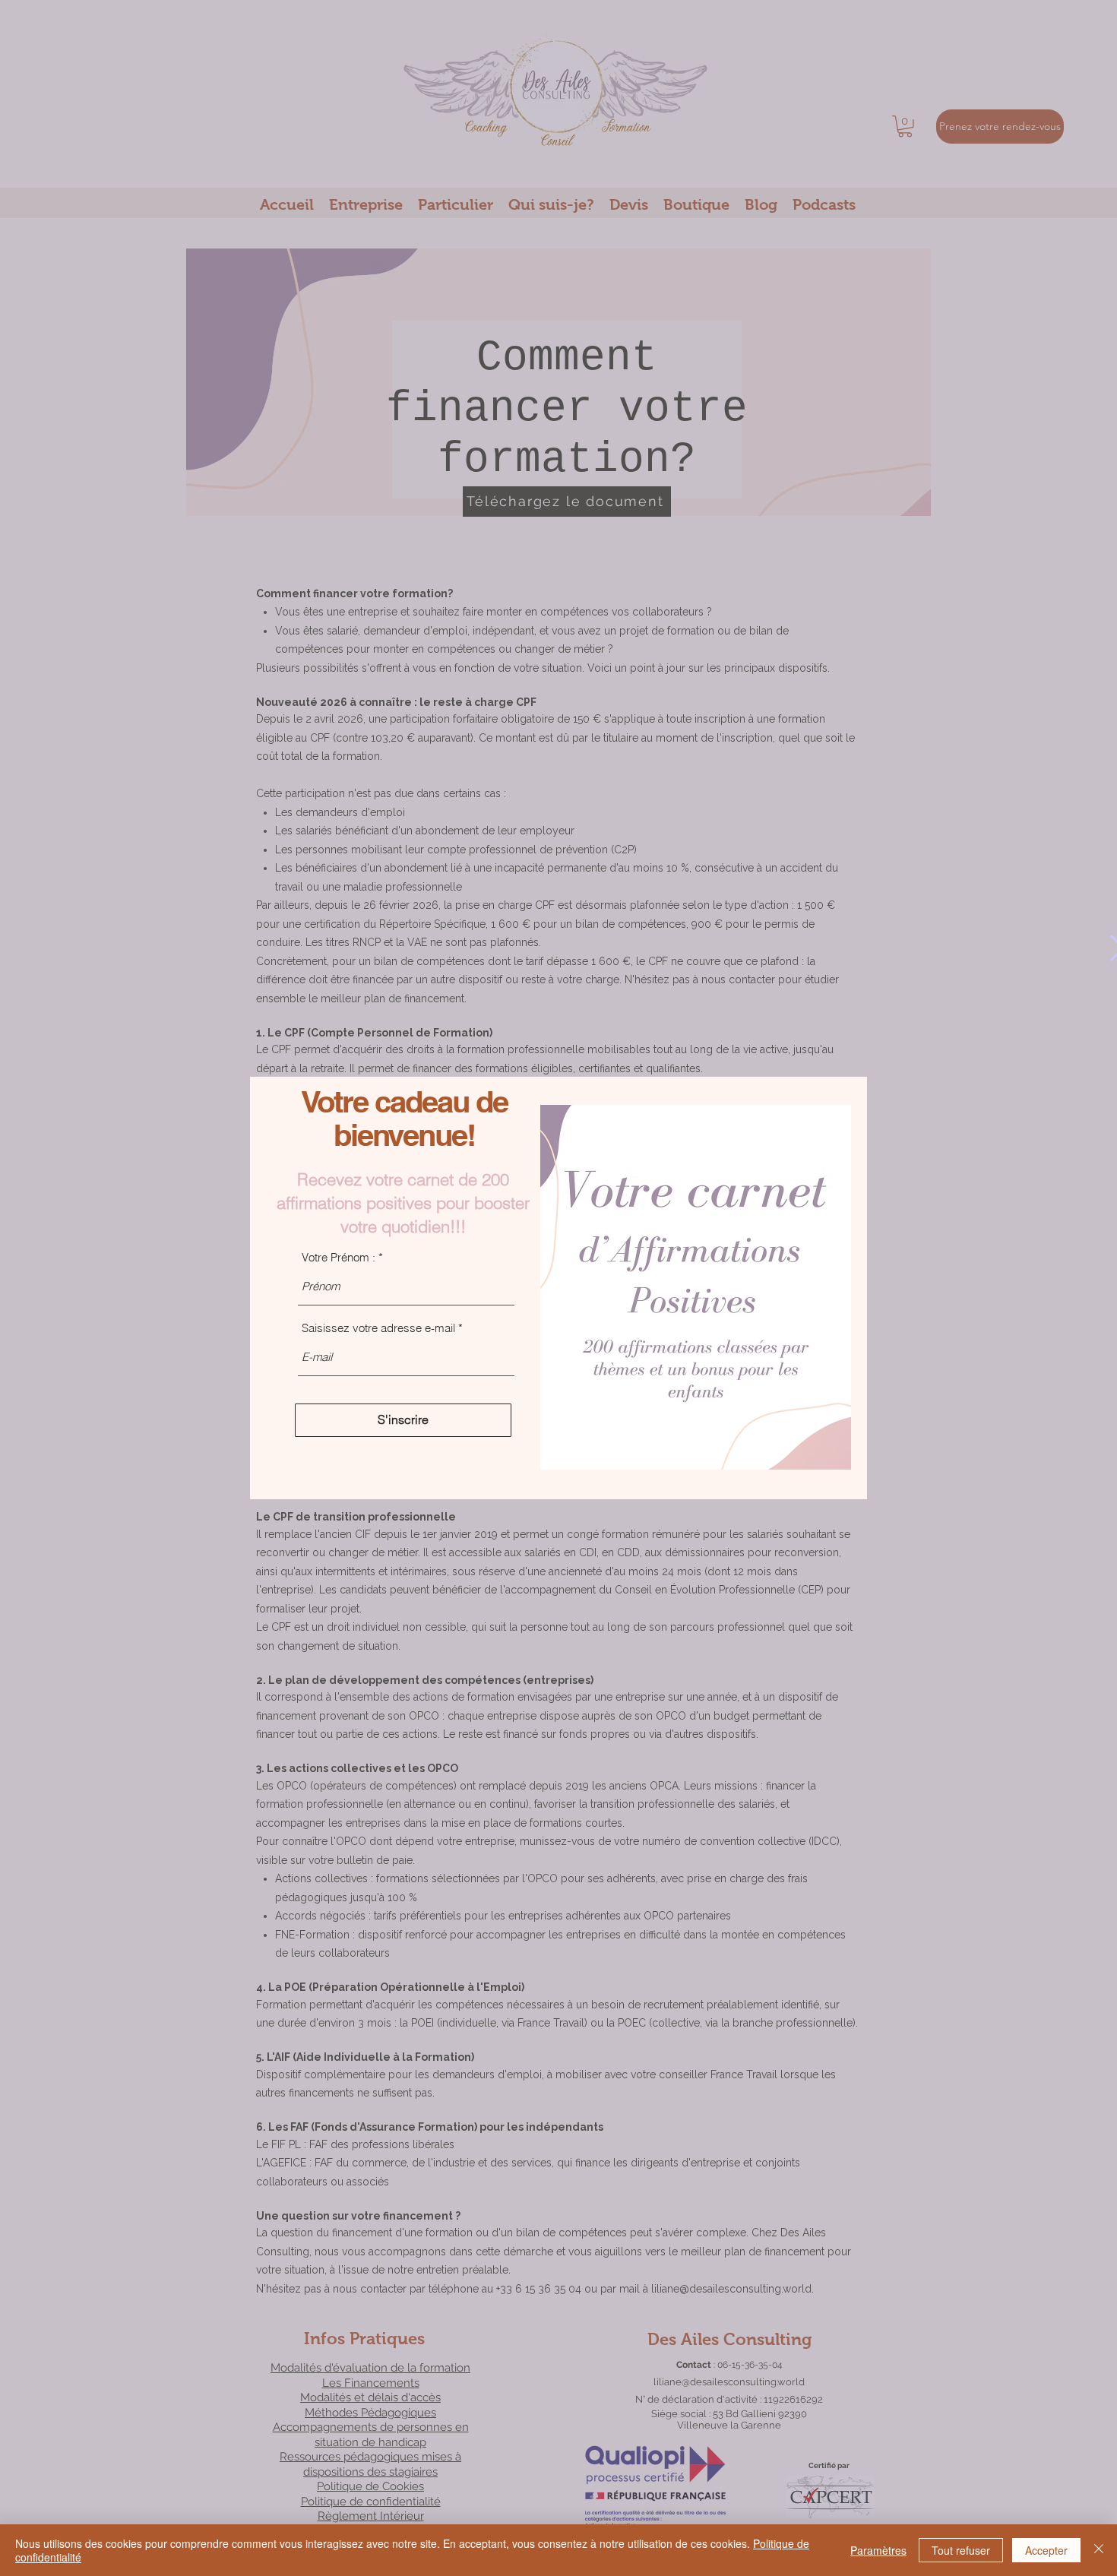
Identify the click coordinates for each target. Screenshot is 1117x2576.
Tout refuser (961, 2550)
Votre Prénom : (339, 1257)
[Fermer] (1099, 2550)
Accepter (1046, 2550)
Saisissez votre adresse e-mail (378, 1328)
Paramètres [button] (878, 2550)
